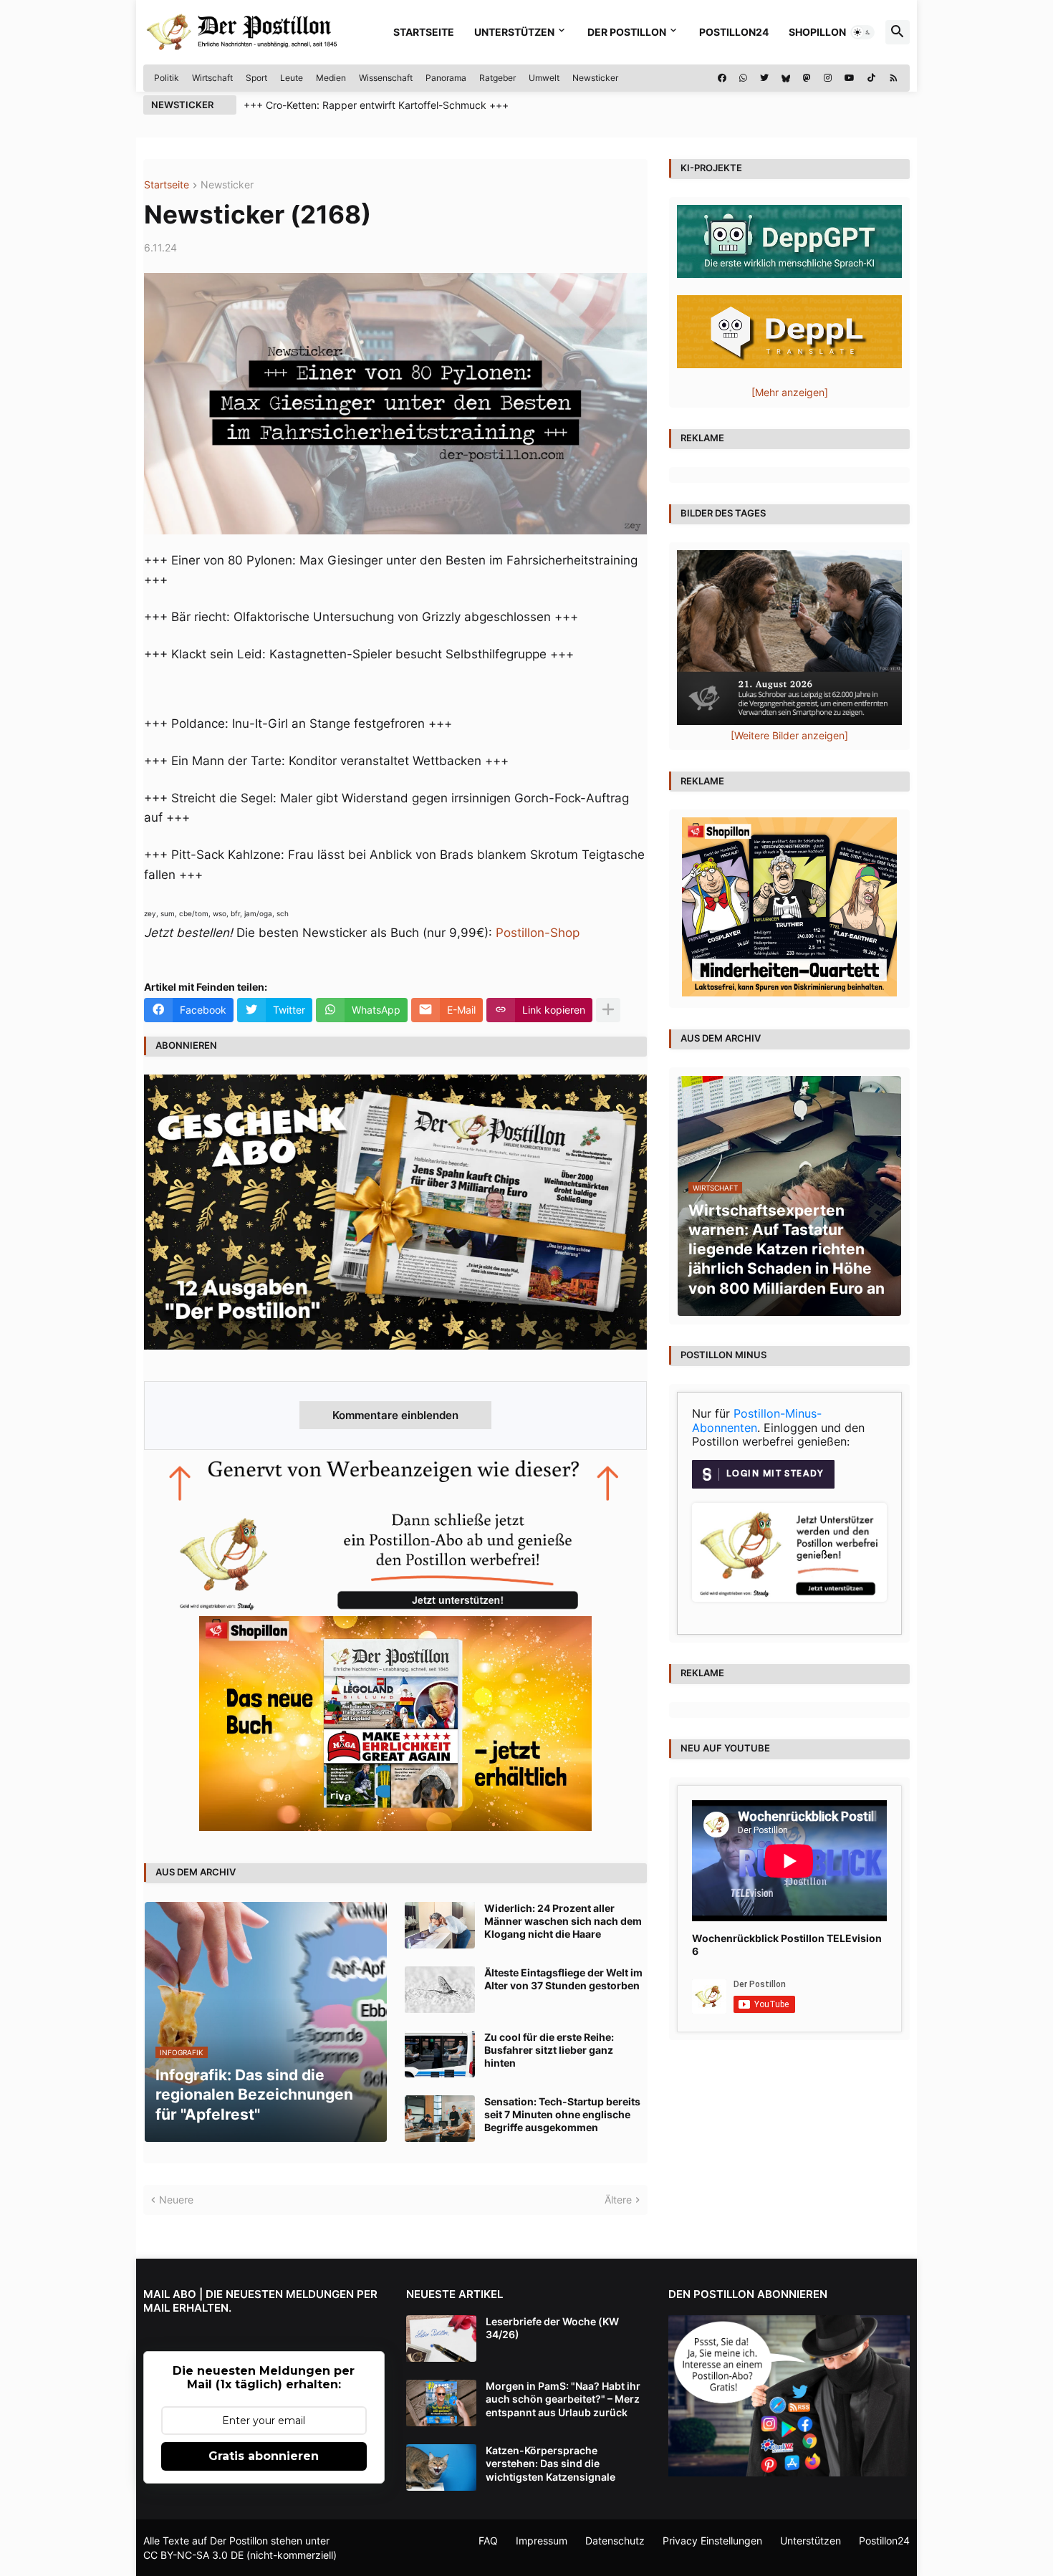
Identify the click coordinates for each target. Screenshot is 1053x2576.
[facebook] (722, 78)
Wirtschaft (212, 78)
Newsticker (595, 78)
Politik (167, 78)
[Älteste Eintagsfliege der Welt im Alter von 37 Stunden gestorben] (440, 1990)
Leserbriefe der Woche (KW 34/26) (552, 2328)
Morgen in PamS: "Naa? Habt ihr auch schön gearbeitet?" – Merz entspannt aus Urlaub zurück (563, 2399)
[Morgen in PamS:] (441, 2403)
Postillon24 (734, 32)
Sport (256, 78)
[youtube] (850, 78)
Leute (292, 78)
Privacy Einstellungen (712, 2541)
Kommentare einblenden (395, 1415)
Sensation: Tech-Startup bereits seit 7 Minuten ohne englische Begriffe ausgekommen (562, 2114)
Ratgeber (497, 78)
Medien (331, 78)
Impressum (542, 2541)
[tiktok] (871, 78)
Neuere (176, 2200)
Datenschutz (615, 2541)
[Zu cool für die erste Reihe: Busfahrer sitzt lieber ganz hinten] (440, 2054)
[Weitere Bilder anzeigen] (789, 735)
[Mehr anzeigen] (608, 1010)
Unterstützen (514, 32)
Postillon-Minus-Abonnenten (757, 1421)
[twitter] (764, 78)
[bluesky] (786, 78)
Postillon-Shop (538, 933)
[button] (862, 32)
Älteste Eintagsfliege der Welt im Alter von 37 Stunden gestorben (563, 1979)
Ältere (618, 2200)
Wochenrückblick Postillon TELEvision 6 (787, 1945)
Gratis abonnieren (264, 2456)
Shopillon (817, 32)
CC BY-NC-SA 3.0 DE (193, 2555)
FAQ (488, 2541)
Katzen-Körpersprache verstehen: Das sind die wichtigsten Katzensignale (550, 2463)
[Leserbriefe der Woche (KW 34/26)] (441, 2339)
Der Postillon (627, 32)
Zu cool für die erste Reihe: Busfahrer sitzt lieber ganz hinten (549, 2050)
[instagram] (828, 78)
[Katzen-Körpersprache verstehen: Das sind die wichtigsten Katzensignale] (441, 2467)
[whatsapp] (743, 78)
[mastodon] (807, 78)
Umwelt (544, 78)
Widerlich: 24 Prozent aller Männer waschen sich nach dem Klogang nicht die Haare (563, 1921)
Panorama (446, 78)
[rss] (894, 78)
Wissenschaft (386, 78)
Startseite (424, 32)
